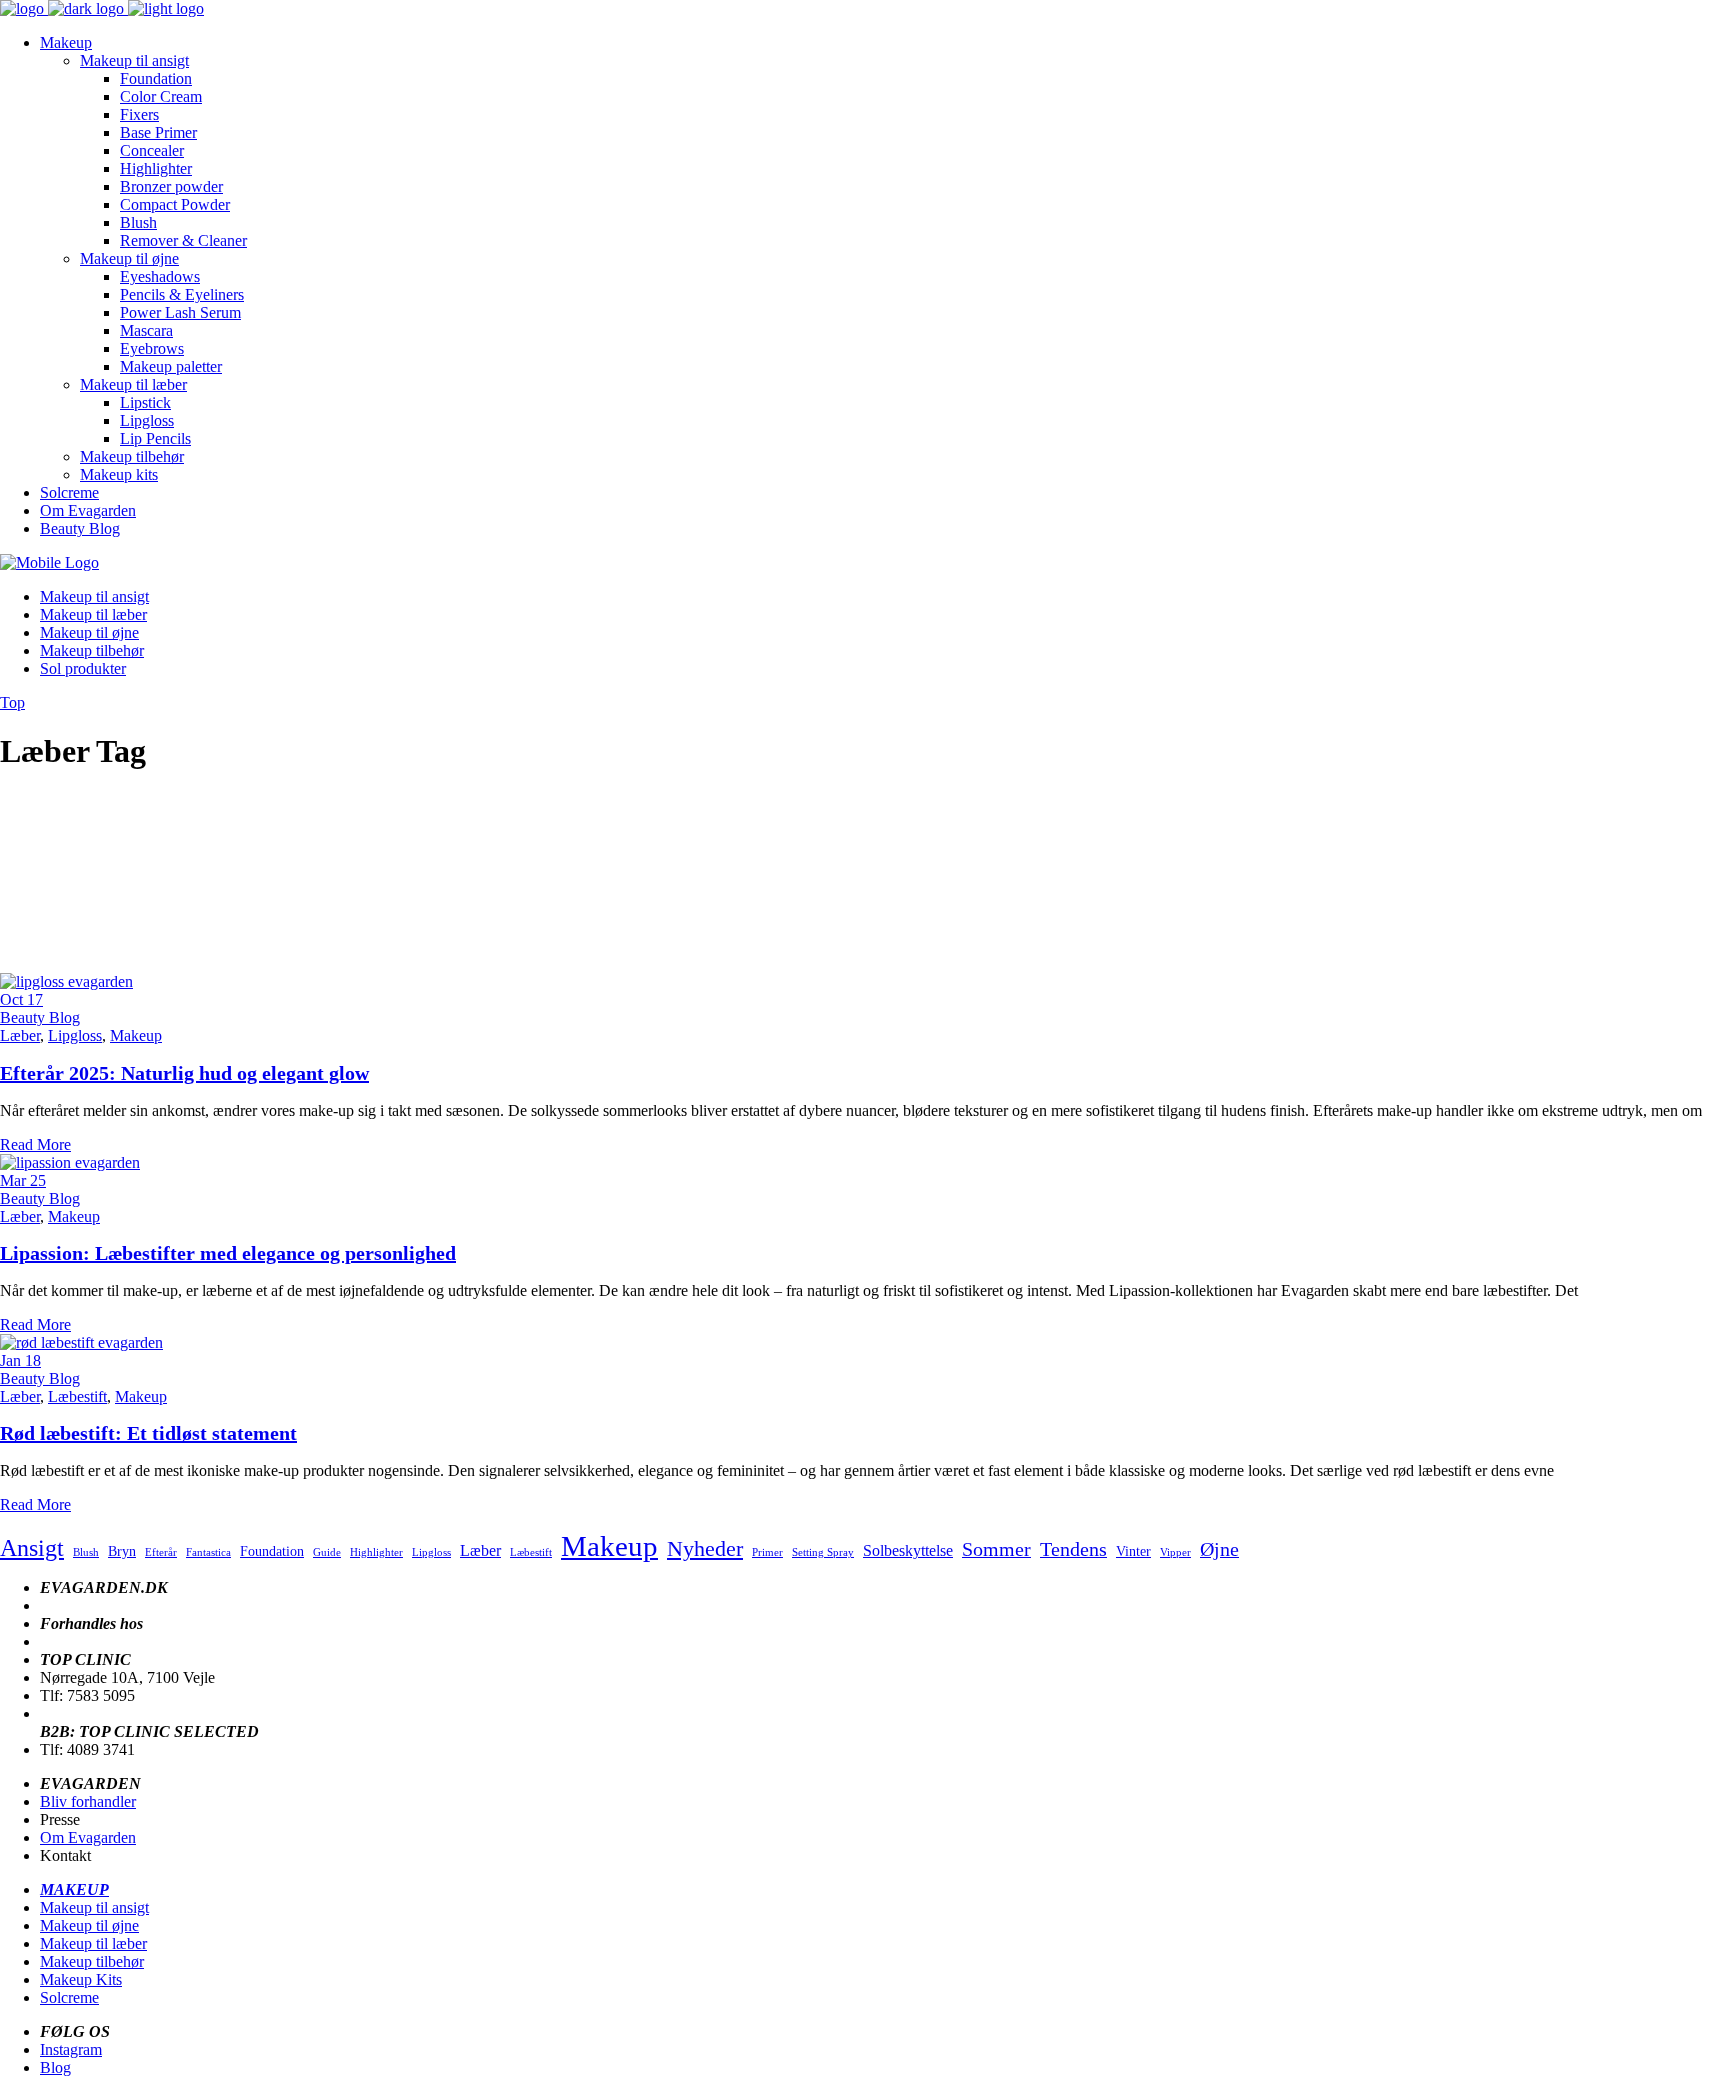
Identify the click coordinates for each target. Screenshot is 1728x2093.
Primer (767, 1552)
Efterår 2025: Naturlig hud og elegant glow (184, 1073)
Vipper (1175, 1552)
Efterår (161, 1552)
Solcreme (69, 1997)
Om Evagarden (88, 1837)
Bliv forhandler (88, 1801)
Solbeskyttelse (908, 1550)
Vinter (1133, 1551)
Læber (20, 1035)
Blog (55, 2067)
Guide (327, 1552)
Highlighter (376, 1552)
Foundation (272, 1551)
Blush (86, 1552)
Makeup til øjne (89, 1925)
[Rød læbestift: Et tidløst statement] (81, 1342)
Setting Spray (823, 1552)
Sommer (996, 1549)
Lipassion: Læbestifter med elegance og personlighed (228, 1253)
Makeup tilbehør (92, 1961)
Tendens (1073, 1549)
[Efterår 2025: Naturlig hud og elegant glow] (66, 981)
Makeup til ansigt (94, 1907)
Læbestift (77, 1396)
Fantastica (208, 1552)
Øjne (1219, 1549)
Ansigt (32, 1547)
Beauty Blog (40, 1017)
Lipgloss (75, 1035)
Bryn (122, 1551)
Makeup (136, 1035)
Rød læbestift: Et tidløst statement (148, 1433)
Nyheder (705, 1548)
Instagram (71, 2049)
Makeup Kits (81, 1979)
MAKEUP (74, 1889)
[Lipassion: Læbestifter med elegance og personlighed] (70, 1162)
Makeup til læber (93, 1943)
